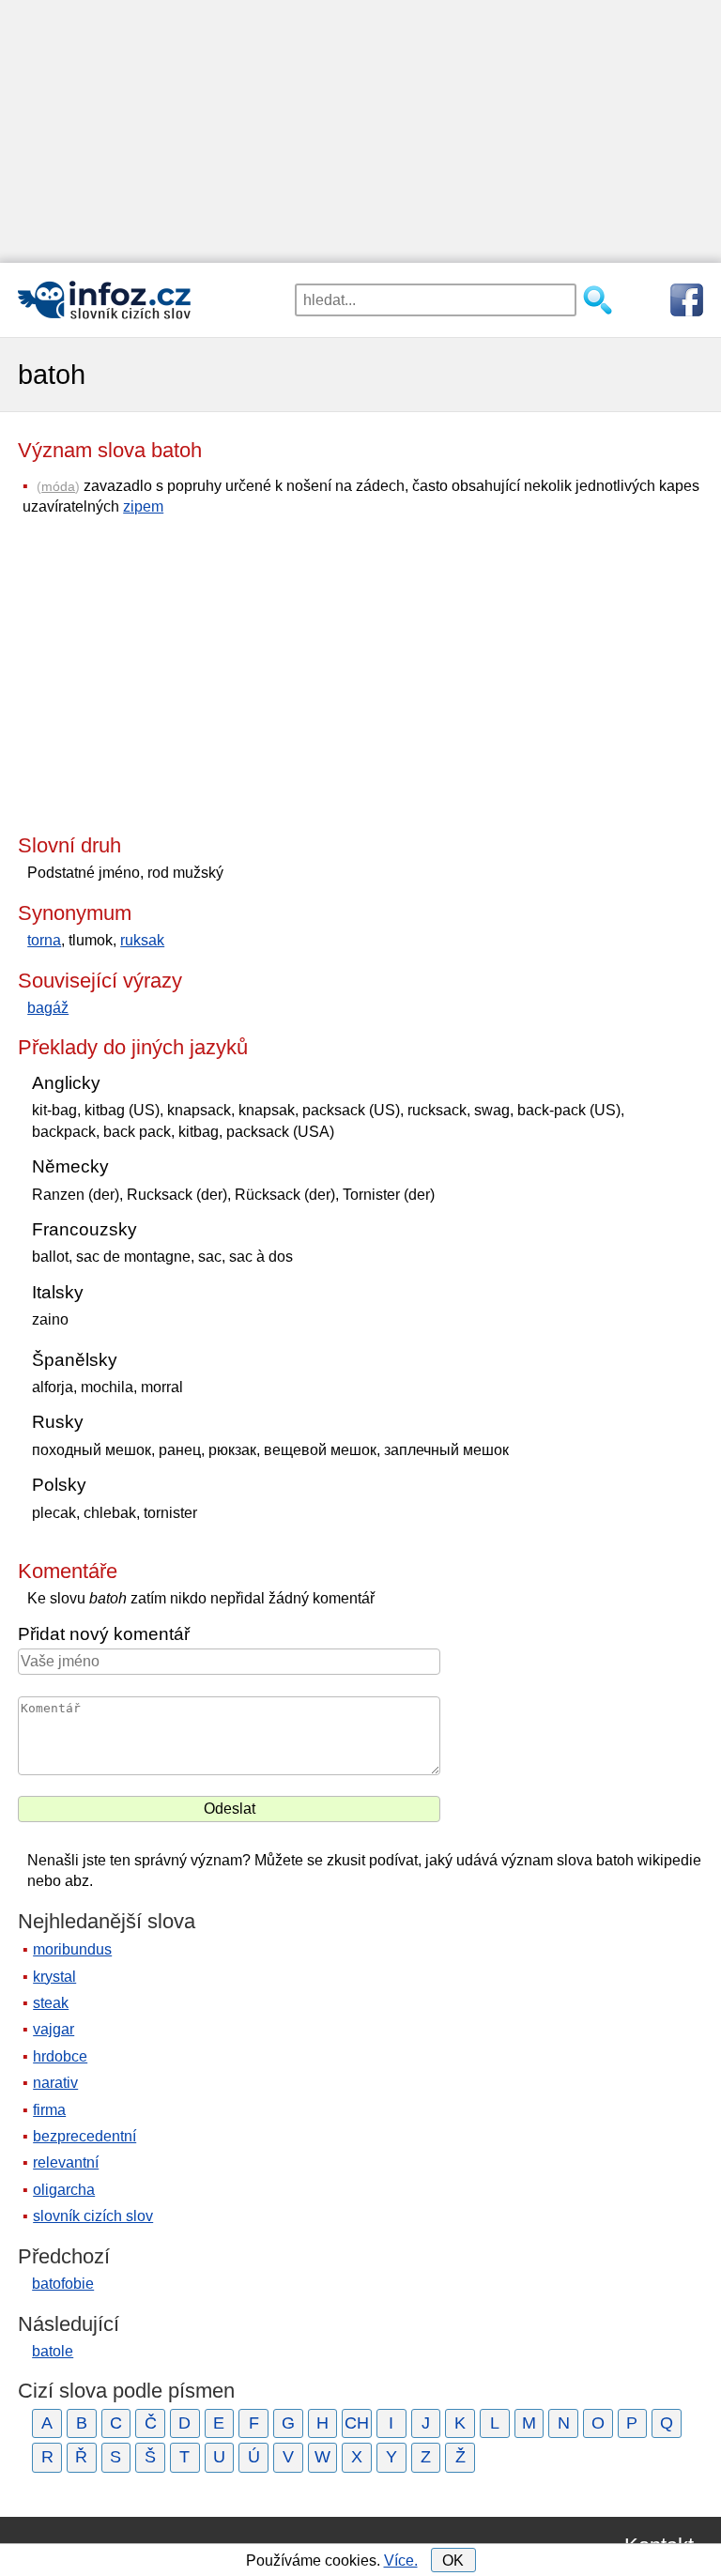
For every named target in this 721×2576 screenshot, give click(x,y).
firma (49, 2110)
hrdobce (60, 2056)
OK (453, 2561)
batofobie (63, 2284)
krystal (54, 1977)
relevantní (66, 2162)
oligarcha (64, 2190)
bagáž (48, 1008)
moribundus (72, 1949)
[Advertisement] (360, 131)
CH (357, 2423)
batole (53, 2351)
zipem (143, 506)
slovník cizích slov (93, 2216)
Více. (401, 2561)
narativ (55, 2083)
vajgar (54, 2029)
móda (58, 486)
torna (44, 940)
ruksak (142, 940)
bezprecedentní (84, 2136)
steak (51, 2003)
